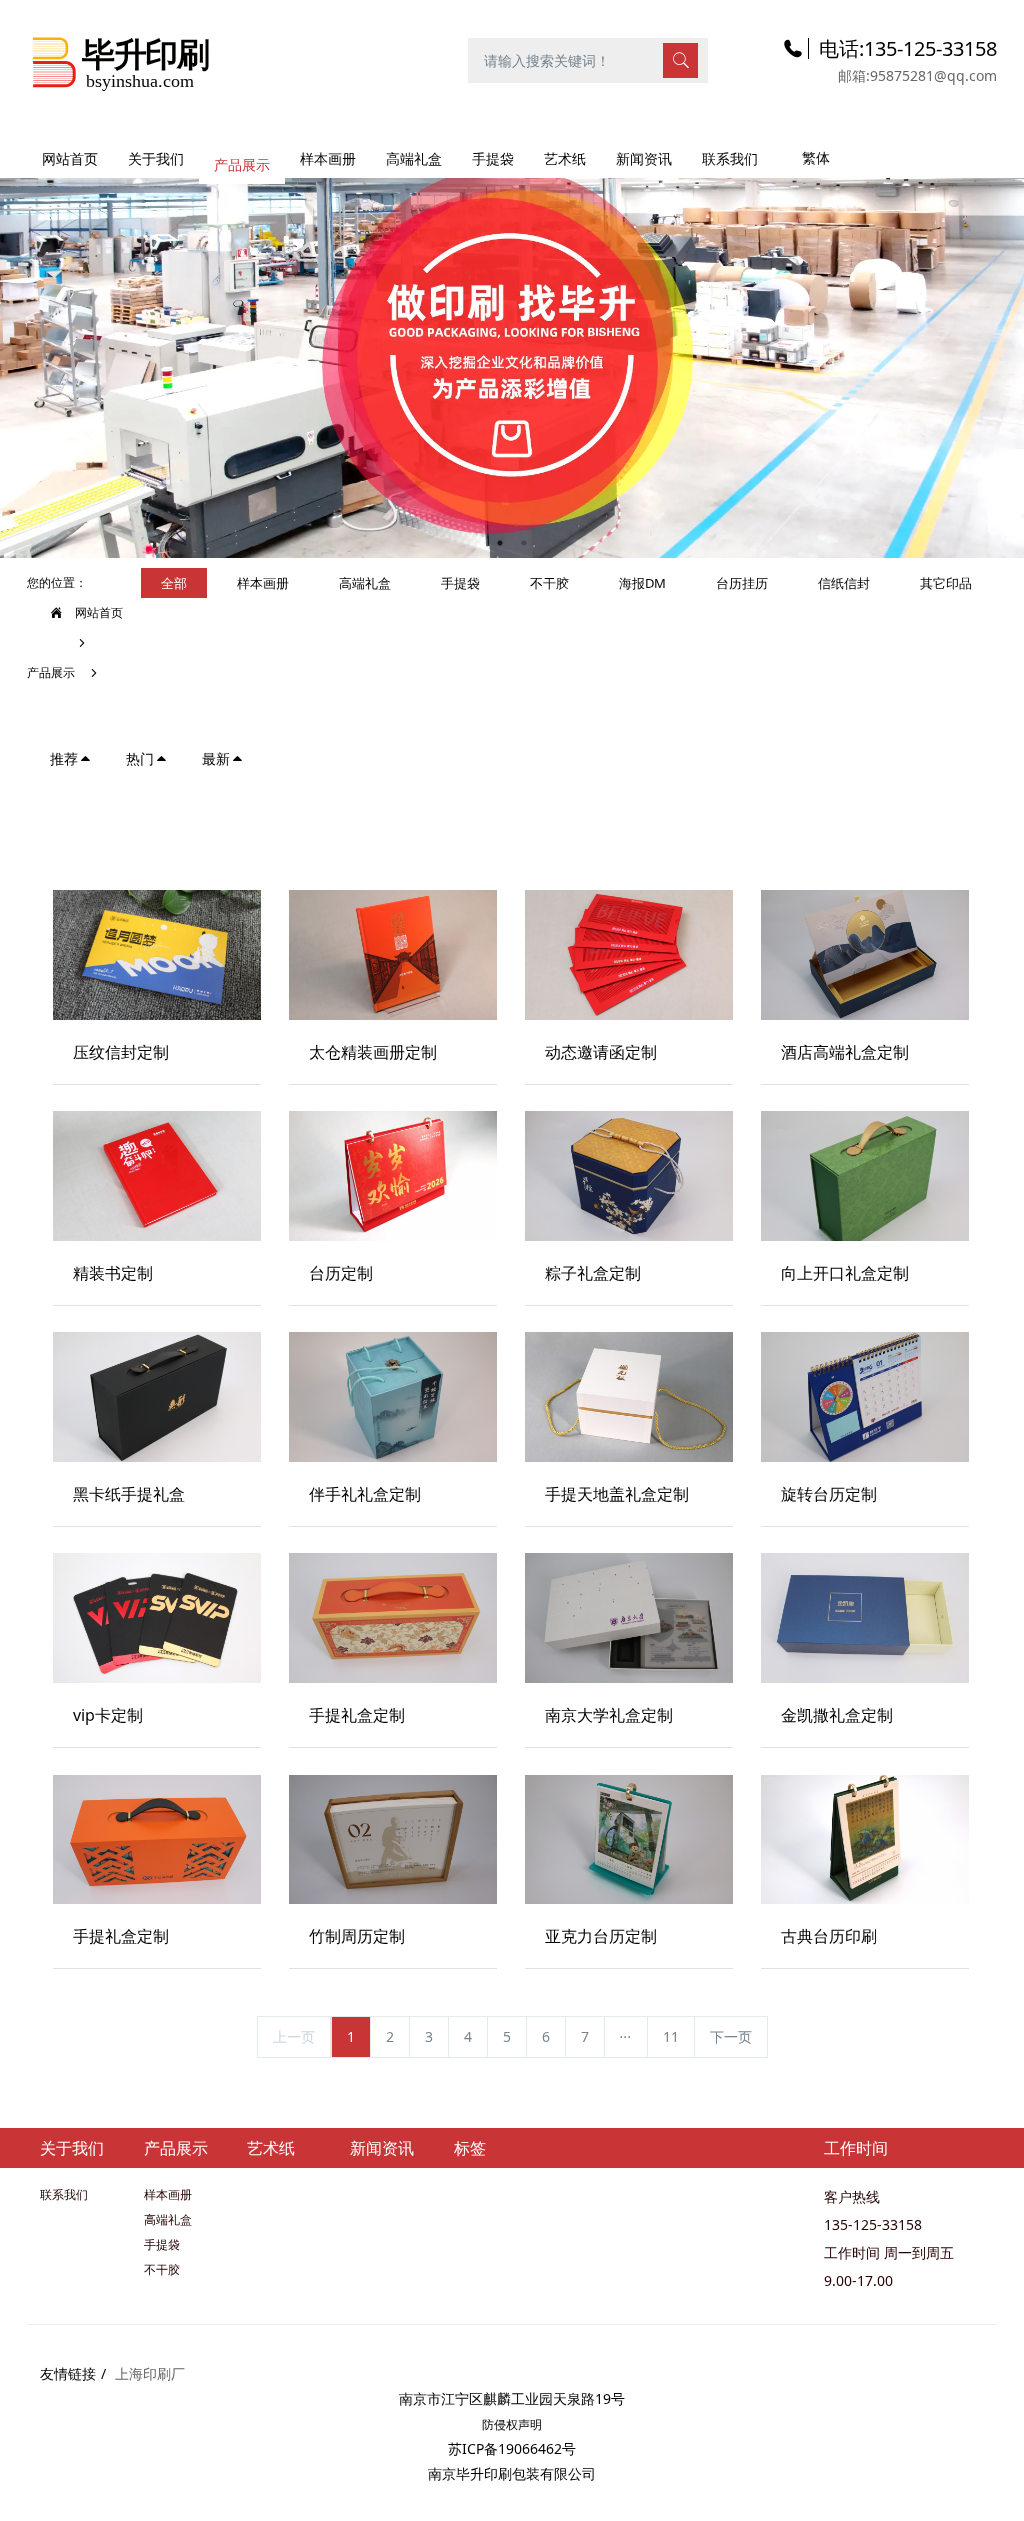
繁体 (816, 157)
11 (671, 2036)
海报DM (642, 583)
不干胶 (549, 583)
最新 (216, 758)
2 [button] (524, 543)
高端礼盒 (365, 583)
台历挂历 (742, 583)
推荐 (64, 758)
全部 (174, 583)
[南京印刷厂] (121, 59)
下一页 (731, 2036)
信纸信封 (844, 583)
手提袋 (460, 583)
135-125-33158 (873, 2224)
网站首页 (70, 158)
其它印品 (946, 583)
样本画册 (263, 583)
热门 (140, 758)
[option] (512, 358)
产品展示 (51, 672)
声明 (530, 2424)
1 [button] (500, 543)
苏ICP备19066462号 (512, 2448)
